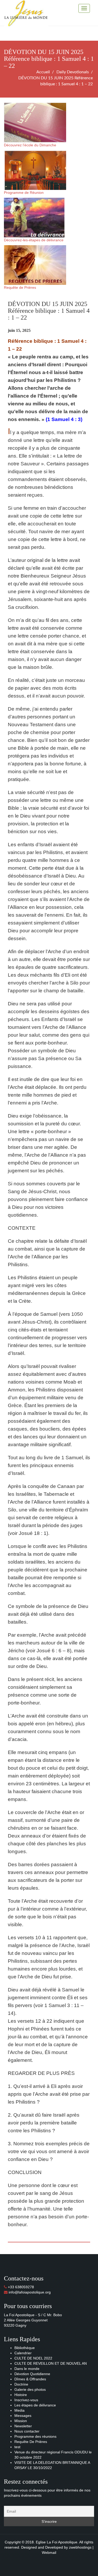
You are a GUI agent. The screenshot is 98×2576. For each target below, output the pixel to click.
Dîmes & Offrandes (30, 2379)
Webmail (49, 2553)
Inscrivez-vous (26, 2400)
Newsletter (23, 2426)
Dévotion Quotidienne (32, 2374)
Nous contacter (27, 2431)
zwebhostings (80, 2547)
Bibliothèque (25, 2348)
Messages (23, 2416)
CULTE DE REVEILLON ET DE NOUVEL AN (51, 2363)
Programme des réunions (35, 2436)
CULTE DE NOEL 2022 (33, 2358)
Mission (21, 2421)
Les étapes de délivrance (35, 2405)
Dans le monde (27, 2369)
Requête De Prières (31, 2442)
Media (19, 2410)
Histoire (21, 2395)
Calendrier (23, 2353)
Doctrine (21, 2384)
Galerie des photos (30, 2389)
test (17, 2447)
